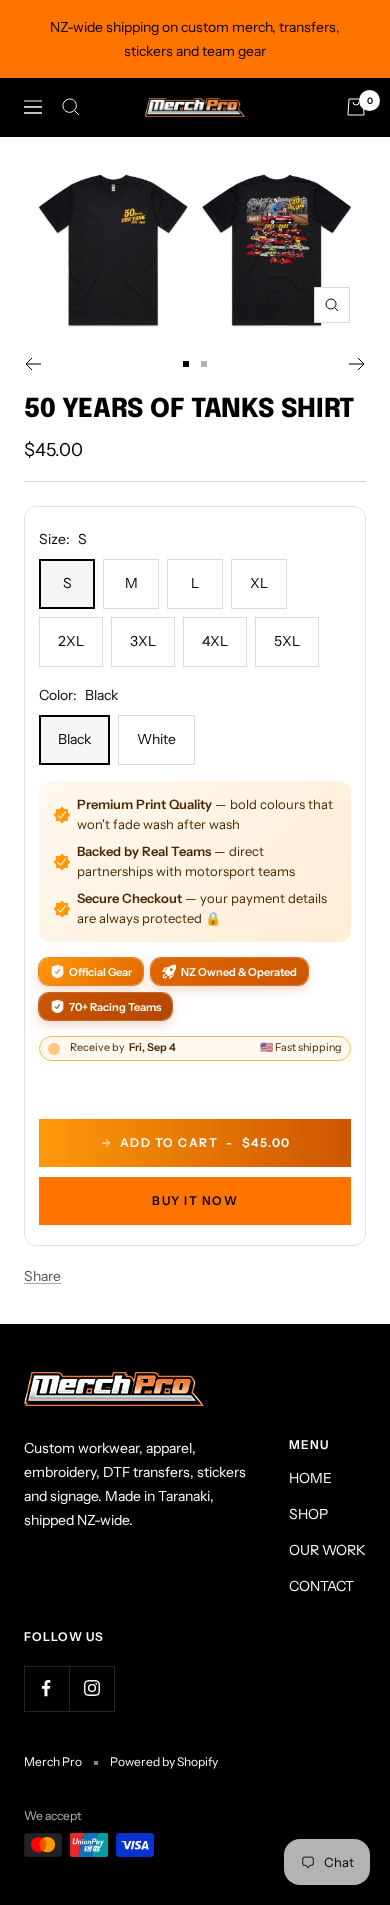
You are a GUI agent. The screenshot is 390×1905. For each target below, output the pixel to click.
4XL (215, 641)
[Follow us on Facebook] (46, 1688)
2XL (71, 641)
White (156, 739)
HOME (310, 1478)
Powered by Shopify (164, 1761)
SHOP (308, 1514)
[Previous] (32, 364)
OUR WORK (327, 1550)
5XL (287, 641)
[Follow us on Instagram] (91, 1688)
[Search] (71, 107)
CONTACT (321, 1586)
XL (259, 583)
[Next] (357, 364)
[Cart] (356, 107)
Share (42, 1276)
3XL (143, 641)
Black (74, 739)
